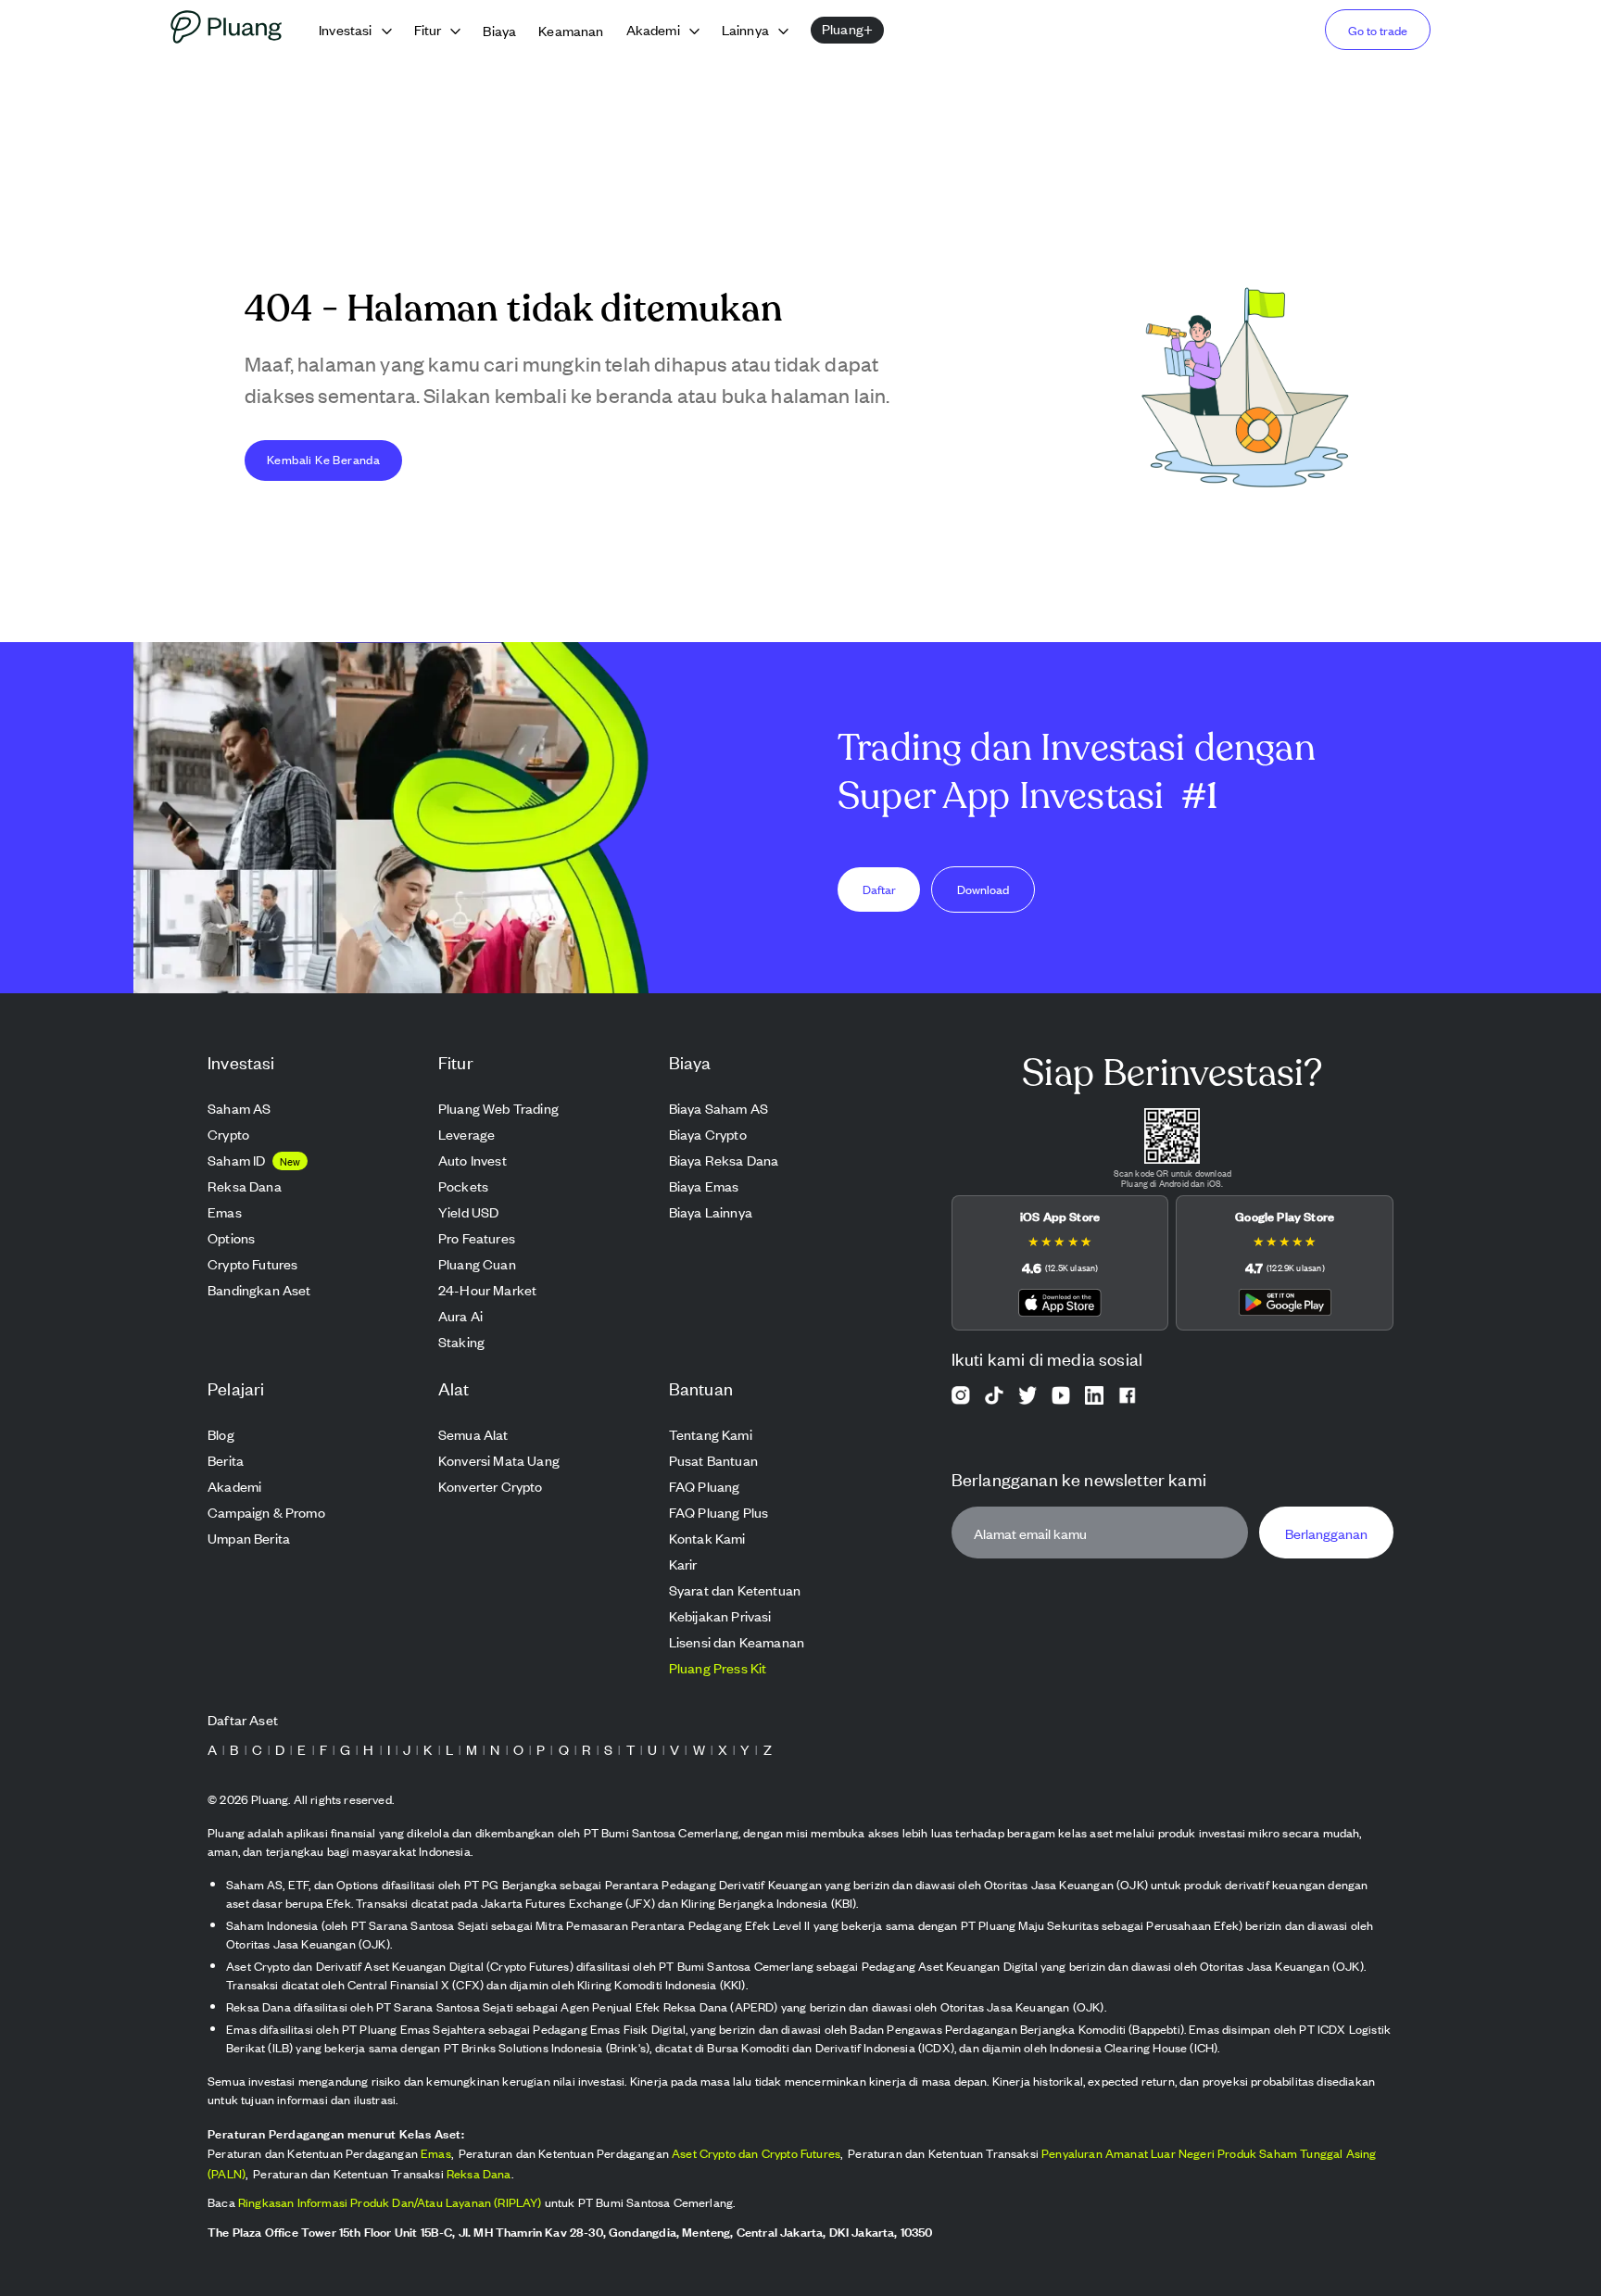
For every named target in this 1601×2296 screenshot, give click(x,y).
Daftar (879, 889)
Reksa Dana (479, 2173)
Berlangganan (1326, 1533)
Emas (436, 2153)
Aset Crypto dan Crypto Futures (756, 2153)
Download (983, 889)
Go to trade (1378, 30)
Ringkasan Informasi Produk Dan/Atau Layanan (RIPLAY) (390, 2202)
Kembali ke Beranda (323, 459)
